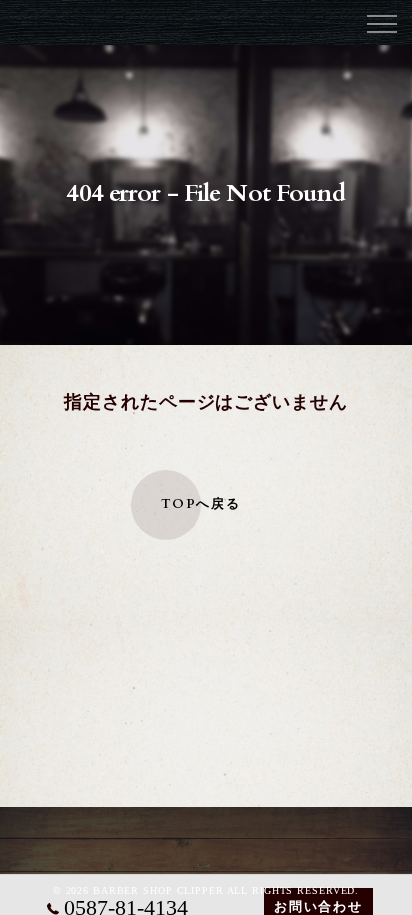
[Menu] (381, 22)
